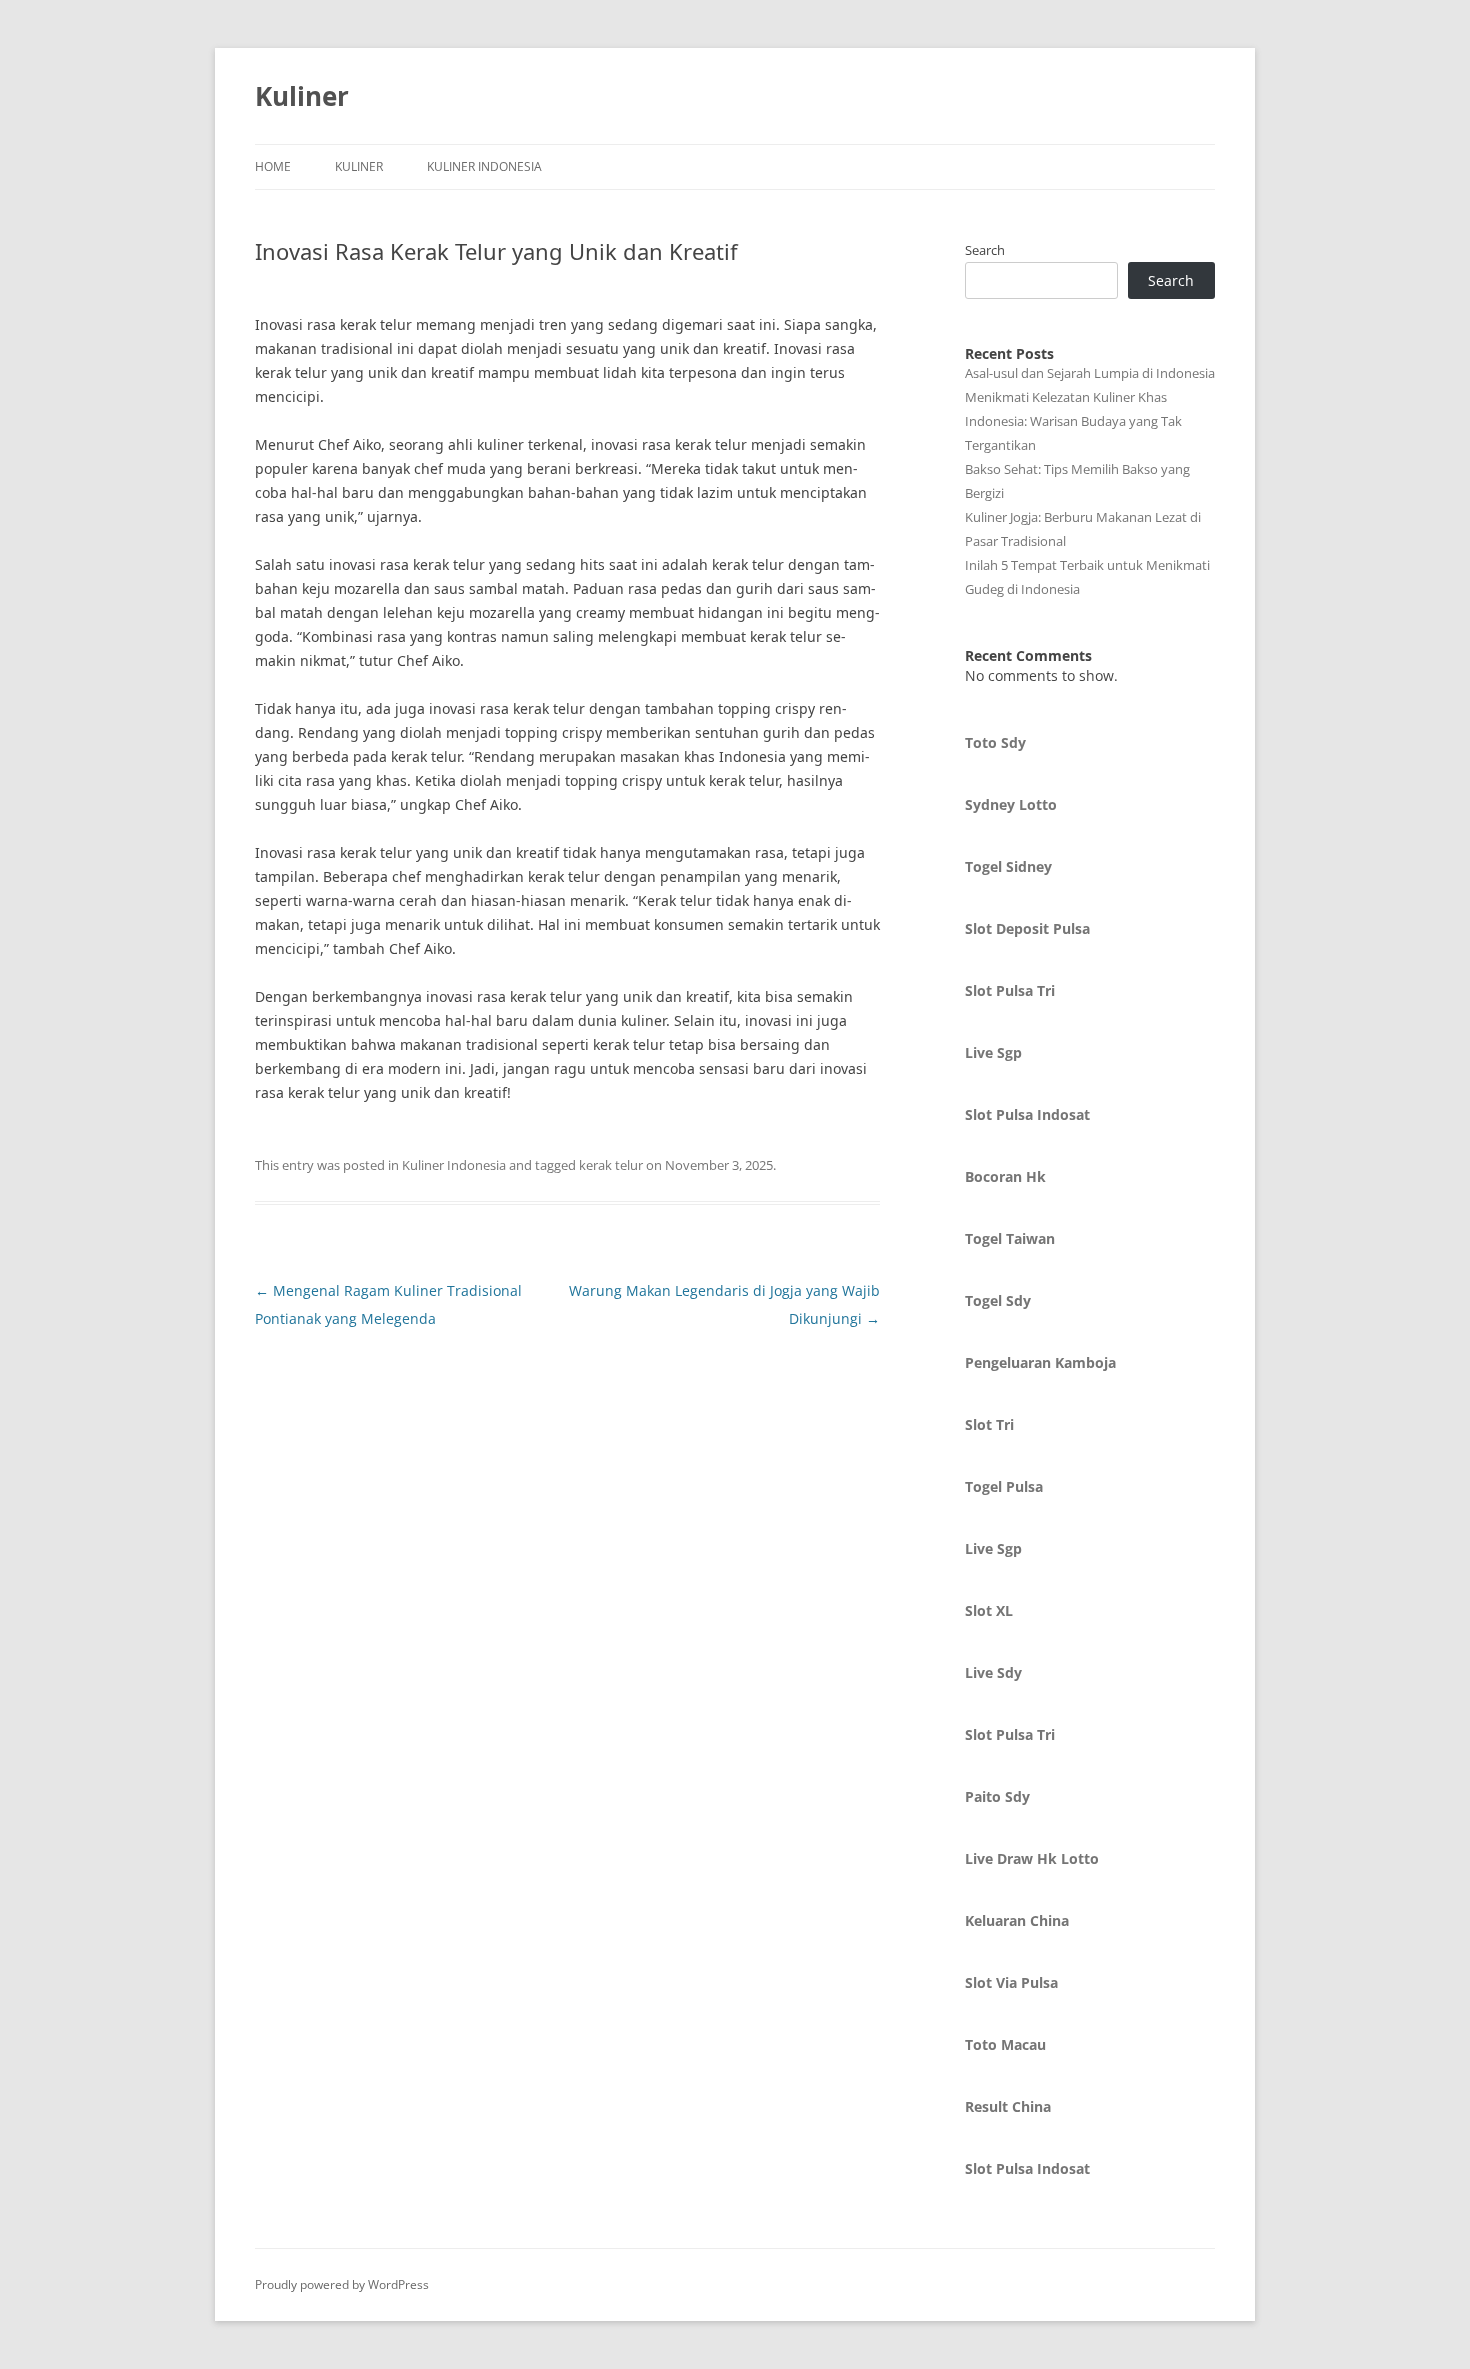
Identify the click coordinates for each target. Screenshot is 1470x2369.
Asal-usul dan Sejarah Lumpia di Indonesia (1090, 373)
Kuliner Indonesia (484, 166)
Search (985, 250)
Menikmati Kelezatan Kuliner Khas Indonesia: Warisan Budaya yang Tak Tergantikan (1073, 421)
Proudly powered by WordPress (342, 2284)
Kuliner (302, 96)
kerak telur (611, 1165)
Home (273, 166)
